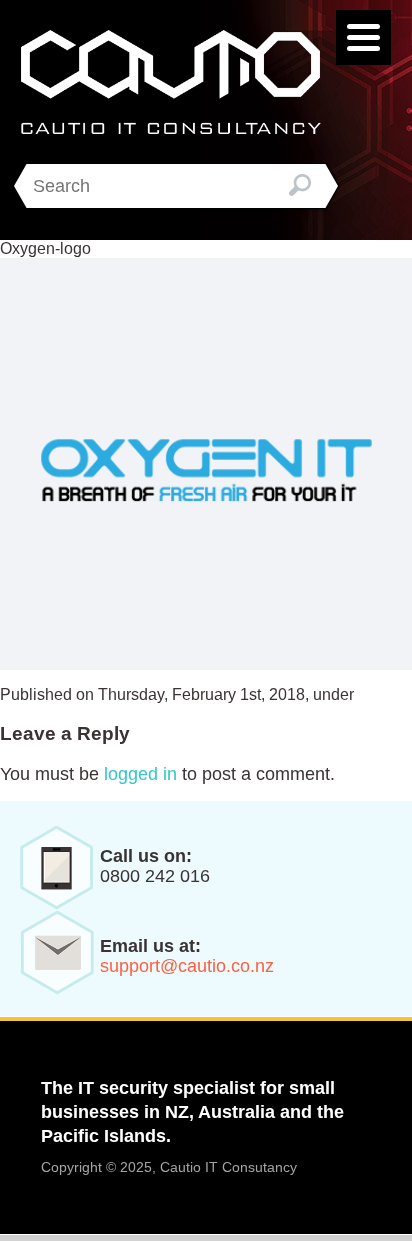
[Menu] (363, 37)
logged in (140, 774)
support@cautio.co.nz (187, 966)
